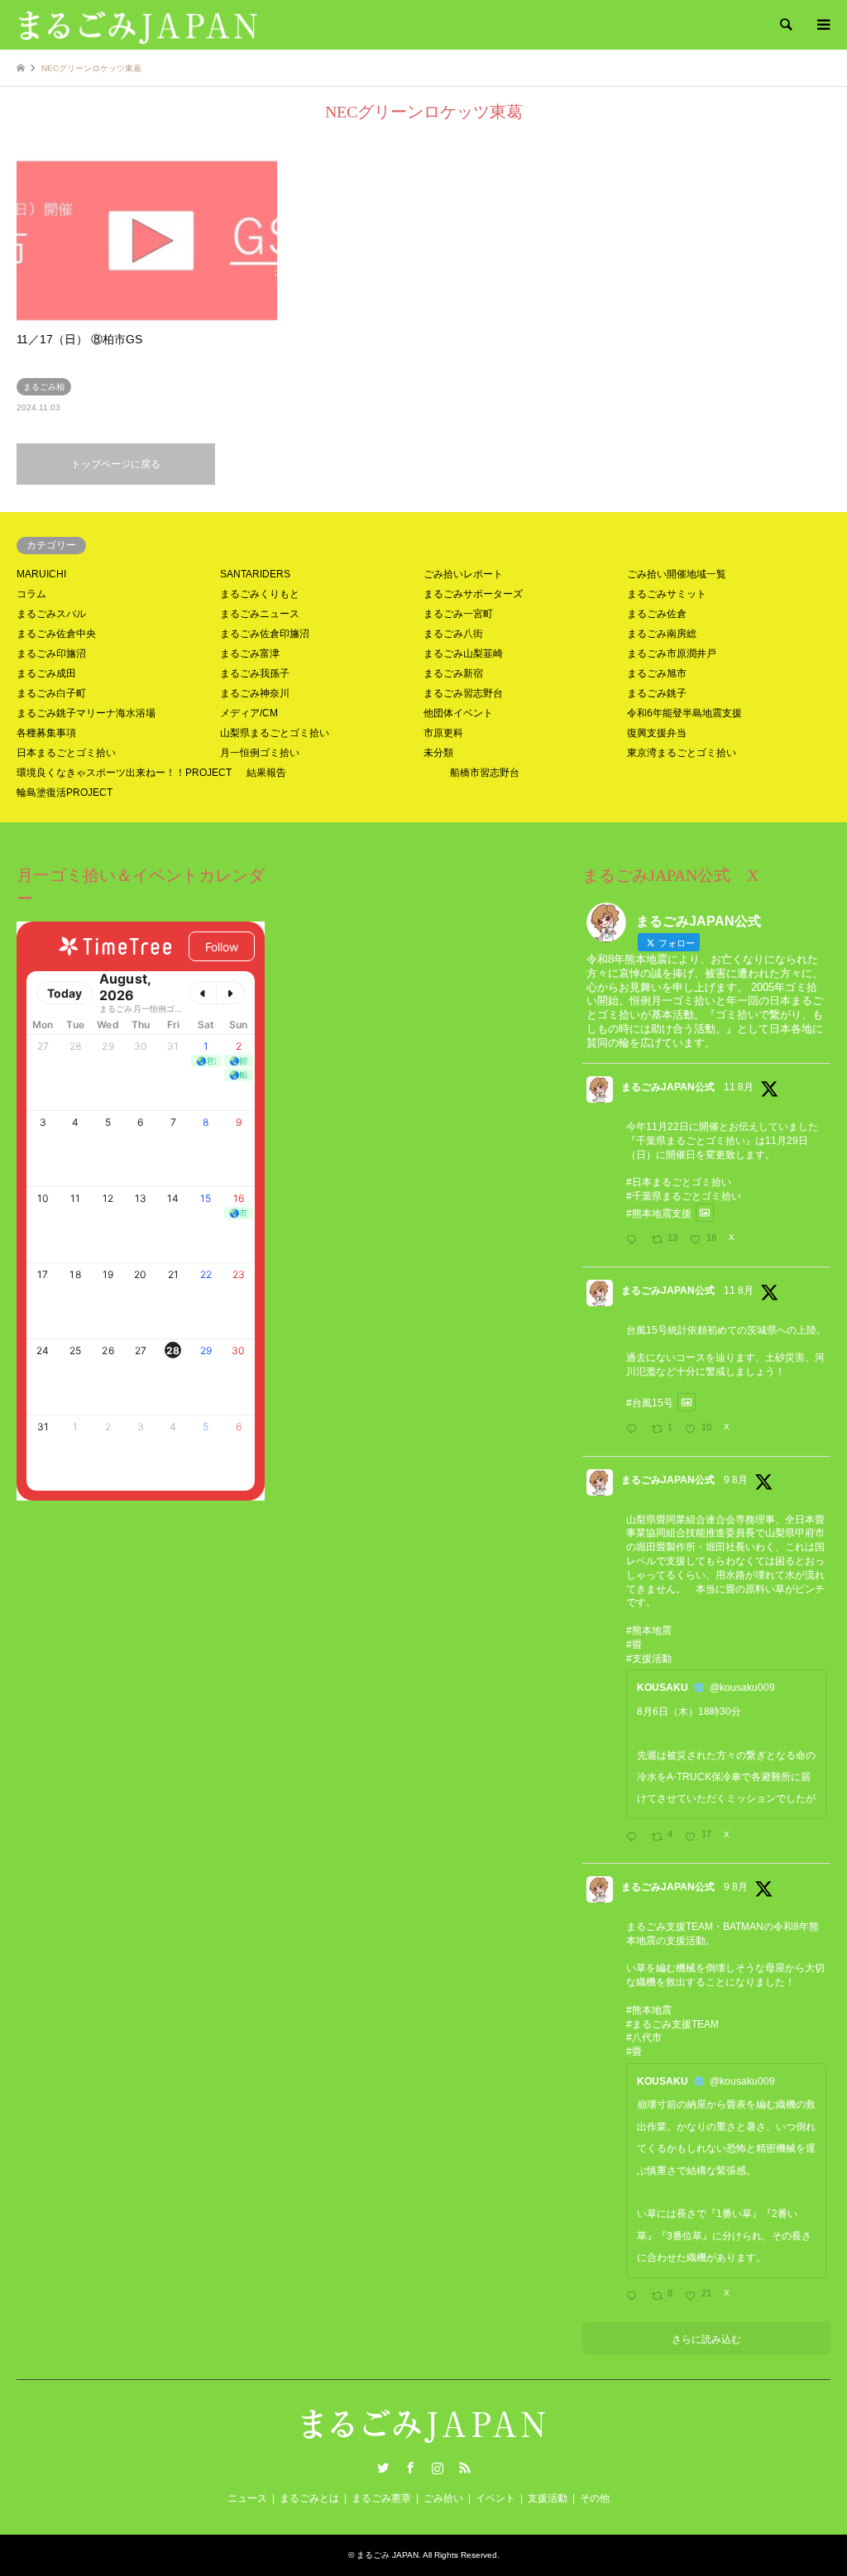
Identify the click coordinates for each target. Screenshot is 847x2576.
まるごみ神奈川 (255, 693)
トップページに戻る (116, 464)
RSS (465, 2468)
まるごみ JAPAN (388, 2555)
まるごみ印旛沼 (51, 654)
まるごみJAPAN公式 (668, 1087)
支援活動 (548, 2498)
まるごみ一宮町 (458, 614)
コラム (31, 594)
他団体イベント (458, 713)
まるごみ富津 (250, 654)
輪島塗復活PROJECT (65, 792)
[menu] (822, 25)
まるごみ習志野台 (463, 693)
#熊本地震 (649, 1630)
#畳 (634, 1645)
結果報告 (266, 773)
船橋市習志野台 (485, 773)
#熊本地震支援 (659, 1213)
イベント (495, 2498)
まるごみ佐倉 (657, 614)
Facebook (410, 2468)
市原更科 (443, 733)
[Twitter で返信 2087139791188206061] (635, 1430)
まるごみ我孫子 (255, 673)
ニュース (247, 2498)
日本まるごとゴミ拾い (66, 753)
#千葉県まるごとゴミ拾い (684, 1196)
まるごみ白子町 (51, 693)
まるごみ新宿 (453, 673)
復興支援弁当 (657, 733)
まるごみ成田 (46, 673)
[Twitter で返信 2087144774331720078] (635, 1241)
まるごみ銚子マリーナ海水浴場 (86, 713)
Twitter (383, 2468)
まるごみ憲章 (381, 2498)
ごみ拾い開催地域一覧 (677, 574)
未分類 (438, 753)
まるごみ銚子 (657, 693)
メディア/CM (249, 713)
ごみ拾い (443, 2498)
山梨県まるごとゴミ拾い (275, 733)
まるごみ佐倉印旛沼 (265, 634)
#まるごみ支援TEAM (672, 2024)
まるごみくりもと (260, 594)
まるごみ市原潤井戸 (672, 654)
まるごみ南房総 (662, 634)
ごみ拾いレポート (463, 574)
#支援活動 (649, 1659)
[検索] (785, 25)
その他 (595, 2498)
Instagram (438, 2468)
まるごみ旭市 (657, 673)
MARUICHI (41, 574)
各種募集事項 (46, 733)
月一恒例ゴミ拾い (260, 753)
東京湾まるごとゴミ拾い (682, 753)
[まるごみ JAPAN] (138, 25)
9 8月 (736, 1480)
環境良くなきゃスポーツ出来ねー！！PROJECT (124, 773)
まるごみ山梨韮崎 (463, 654)
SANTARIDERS (255, 574)
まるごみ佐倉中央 (56, 634)
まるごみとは (309, 2498)
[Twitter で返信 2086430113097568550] (635, 1838)
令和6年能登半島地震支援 (684, 713)
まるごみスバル (51, 614)
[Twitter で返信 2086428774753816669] (635, 2297)
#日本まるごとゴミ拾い (679, 1182)
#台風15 (645, 1402)
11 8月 (739, 1087)
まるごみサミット (667, 594)
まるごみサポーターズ (473, 594)
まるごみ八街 (453, 634)
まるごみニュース (260, 614)
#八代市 (644, 2037)
